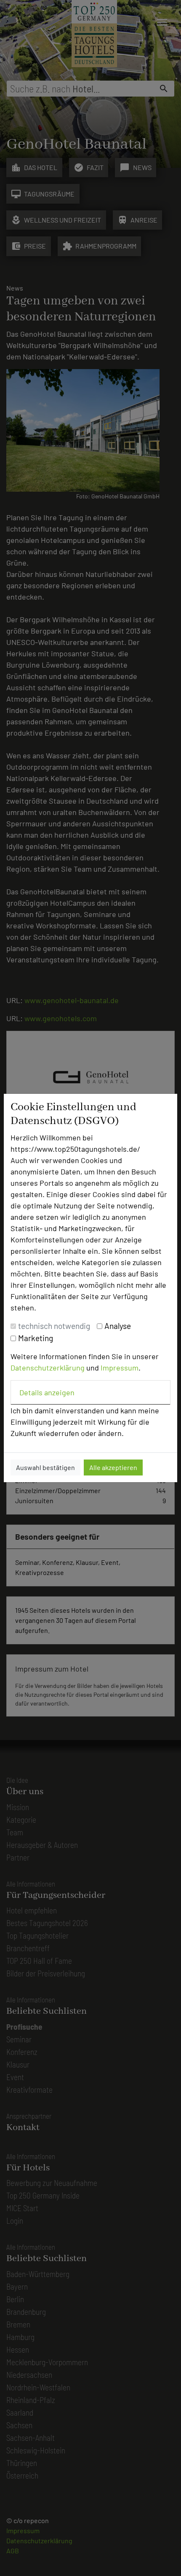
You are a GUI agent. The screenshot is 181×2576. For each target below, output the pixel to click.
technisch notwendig (54, 1326)
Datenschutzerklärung (48, 1368)
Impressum (120, 1368)
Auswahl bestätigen (45, 1467)
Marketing (36, 1338)
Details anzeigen (47, 1392)
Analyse (118, 1326)
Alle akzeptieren (113, 1467)
